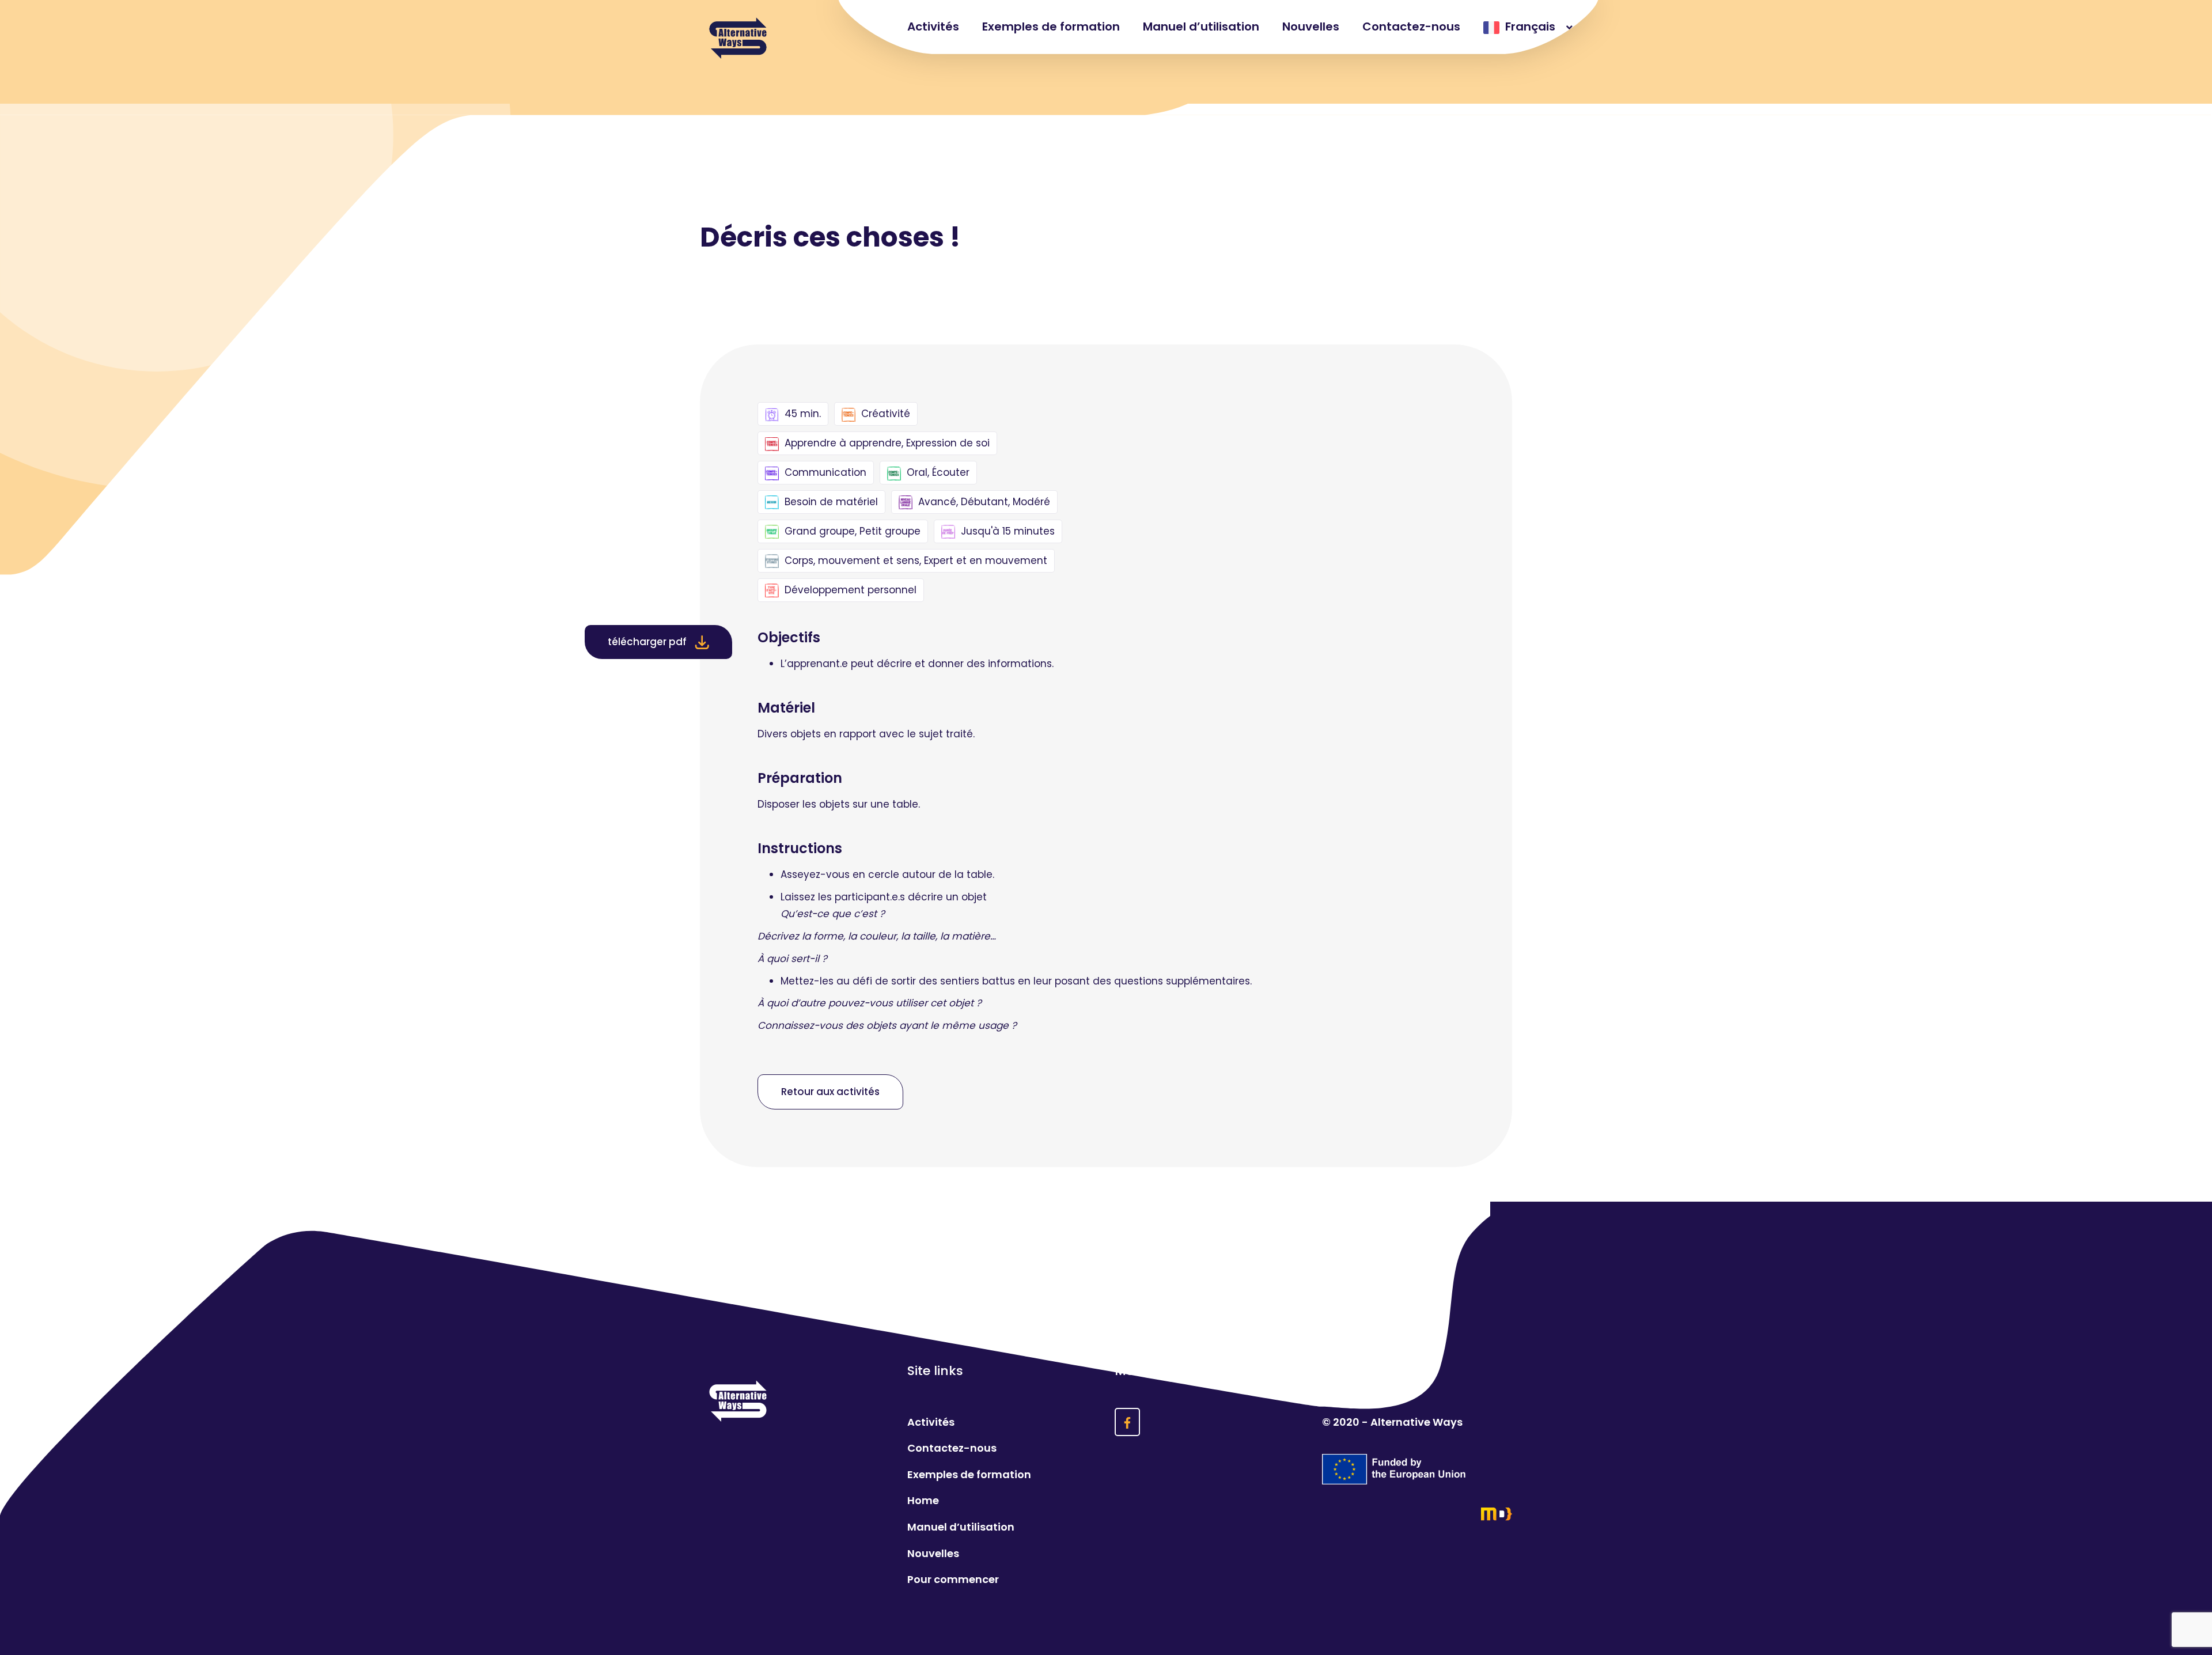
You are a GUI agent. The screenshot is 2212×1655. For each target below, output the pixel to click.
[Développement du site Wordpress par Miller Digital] (1417, 1514)
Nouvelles (1311, 26)
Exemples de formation (1051, 26)
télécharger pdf (648, 642)
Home (923, 1500)
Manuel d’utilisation (1201, 26)
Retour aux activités (830, 1092)
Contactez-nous (1411, 26)
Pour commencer (953, 1579)
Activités (933, 26)
